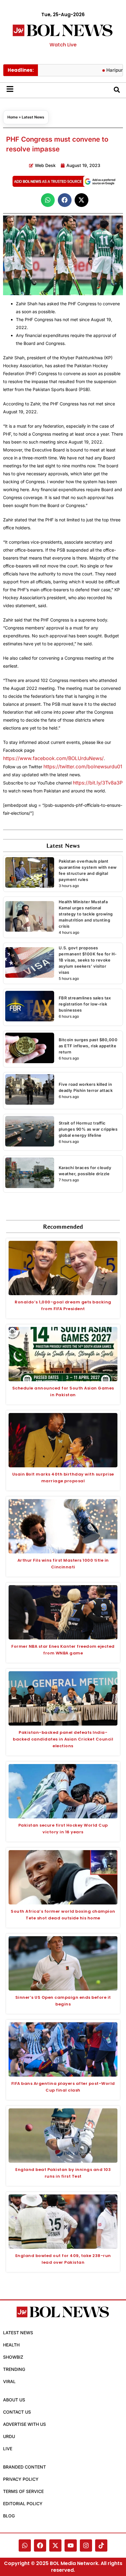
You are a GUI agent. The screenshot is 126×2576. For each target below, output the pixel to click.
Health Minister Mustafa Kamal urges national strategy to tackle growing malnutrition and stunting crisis (86, 914)
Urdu (9, 2436)
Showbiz (13, 2357)
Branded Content (24, 2467)
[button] (48, 200)
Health (11, 2345)
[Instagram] (86, 2545)
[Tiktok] (101, 2545)
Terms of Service (23, 2491)
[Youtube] (71, 2545)
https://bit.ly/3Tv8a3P (98, 783)
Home (13, 117)
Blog (9, 2516)
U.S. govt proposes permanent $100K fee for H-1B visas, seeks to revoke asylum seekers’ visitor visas (88, 960)
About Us (14, 2400)
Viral (9, 2381)
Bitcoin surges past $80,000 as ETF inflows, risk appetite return (88, 1046)
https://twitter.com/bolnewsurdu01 (83, 766)
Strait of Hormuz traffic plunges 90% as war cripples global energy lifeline (88, 1129)
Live (8, 2449)
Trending (14, 2369)
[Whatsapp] (25, 2545)
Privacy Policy (21, 2479)
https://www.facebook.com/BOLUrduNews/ (53, 758)
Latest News (33, 117)
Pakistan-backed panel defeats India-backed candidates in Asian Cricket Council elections (63, 1739)
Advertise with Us (24, 2424)
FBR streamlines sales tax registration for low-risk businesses (85, 1004)
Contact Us (17, 2412)
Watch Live (63, 45)
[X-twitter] (55, 2545)
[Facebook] (40, 2545)
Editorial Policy (23, 2504)
